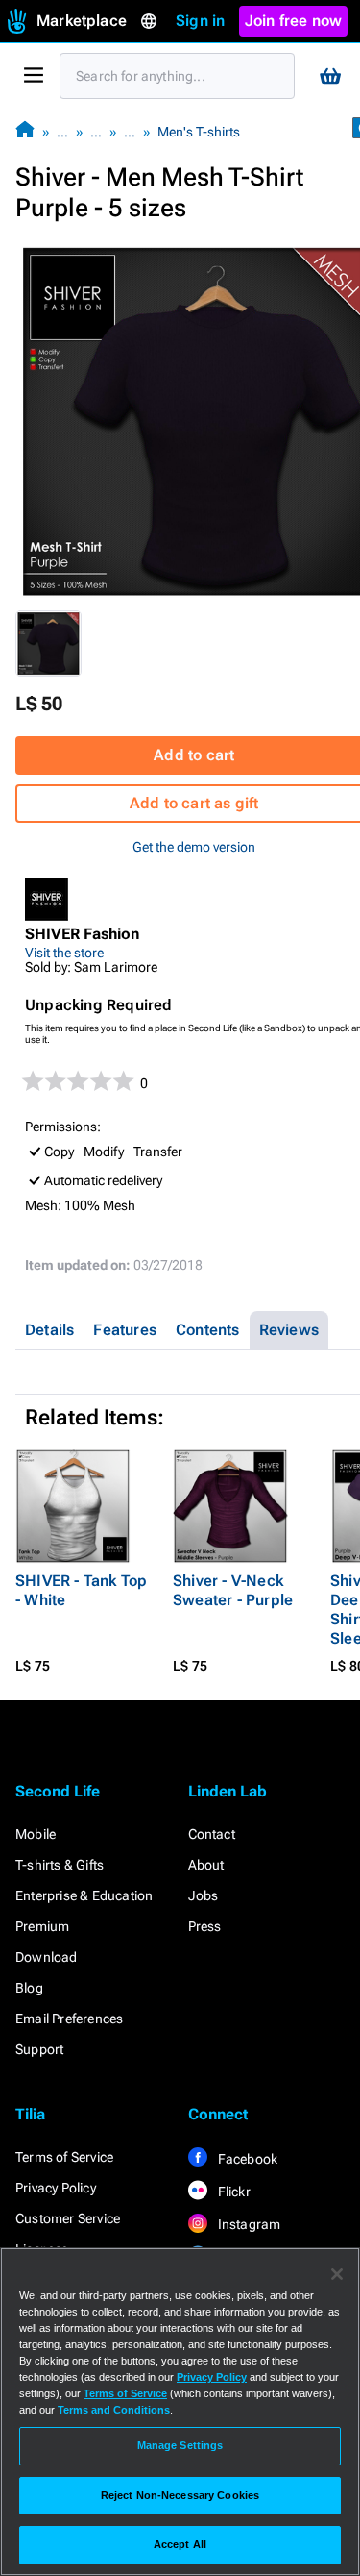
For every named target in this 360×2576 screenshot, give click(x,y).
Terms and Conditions (114, 2410)
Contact (212, 1834)
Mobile (36, 1834)
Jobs (204, 1895)
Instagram (248, 2224)
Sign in (200, 21)
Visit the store (64, 953)
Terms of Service (64, 2157)
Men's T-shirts (199, 132)
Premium (42, 1926)
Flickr (233, 2192)
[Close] (337, 2274)
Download (47, 1957)
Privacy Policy (56, 2188)
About (206, 1865)
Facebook (247, 2159)
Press (205, 1926)
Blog (29, 1988)
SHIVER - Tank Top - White (81, 1590)
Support (39, 2049)
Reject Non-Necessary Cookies (180, 2495)
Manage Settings (180, 2445)
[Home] (25, 131)
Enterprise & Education (84, 1895)
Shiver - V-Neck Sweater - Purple (233, 1590)
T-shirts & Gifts (60, 1865)
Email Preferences (69, 2019)
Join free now (294, 21)
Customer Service (68, 2218)
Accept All (180, 2544)
